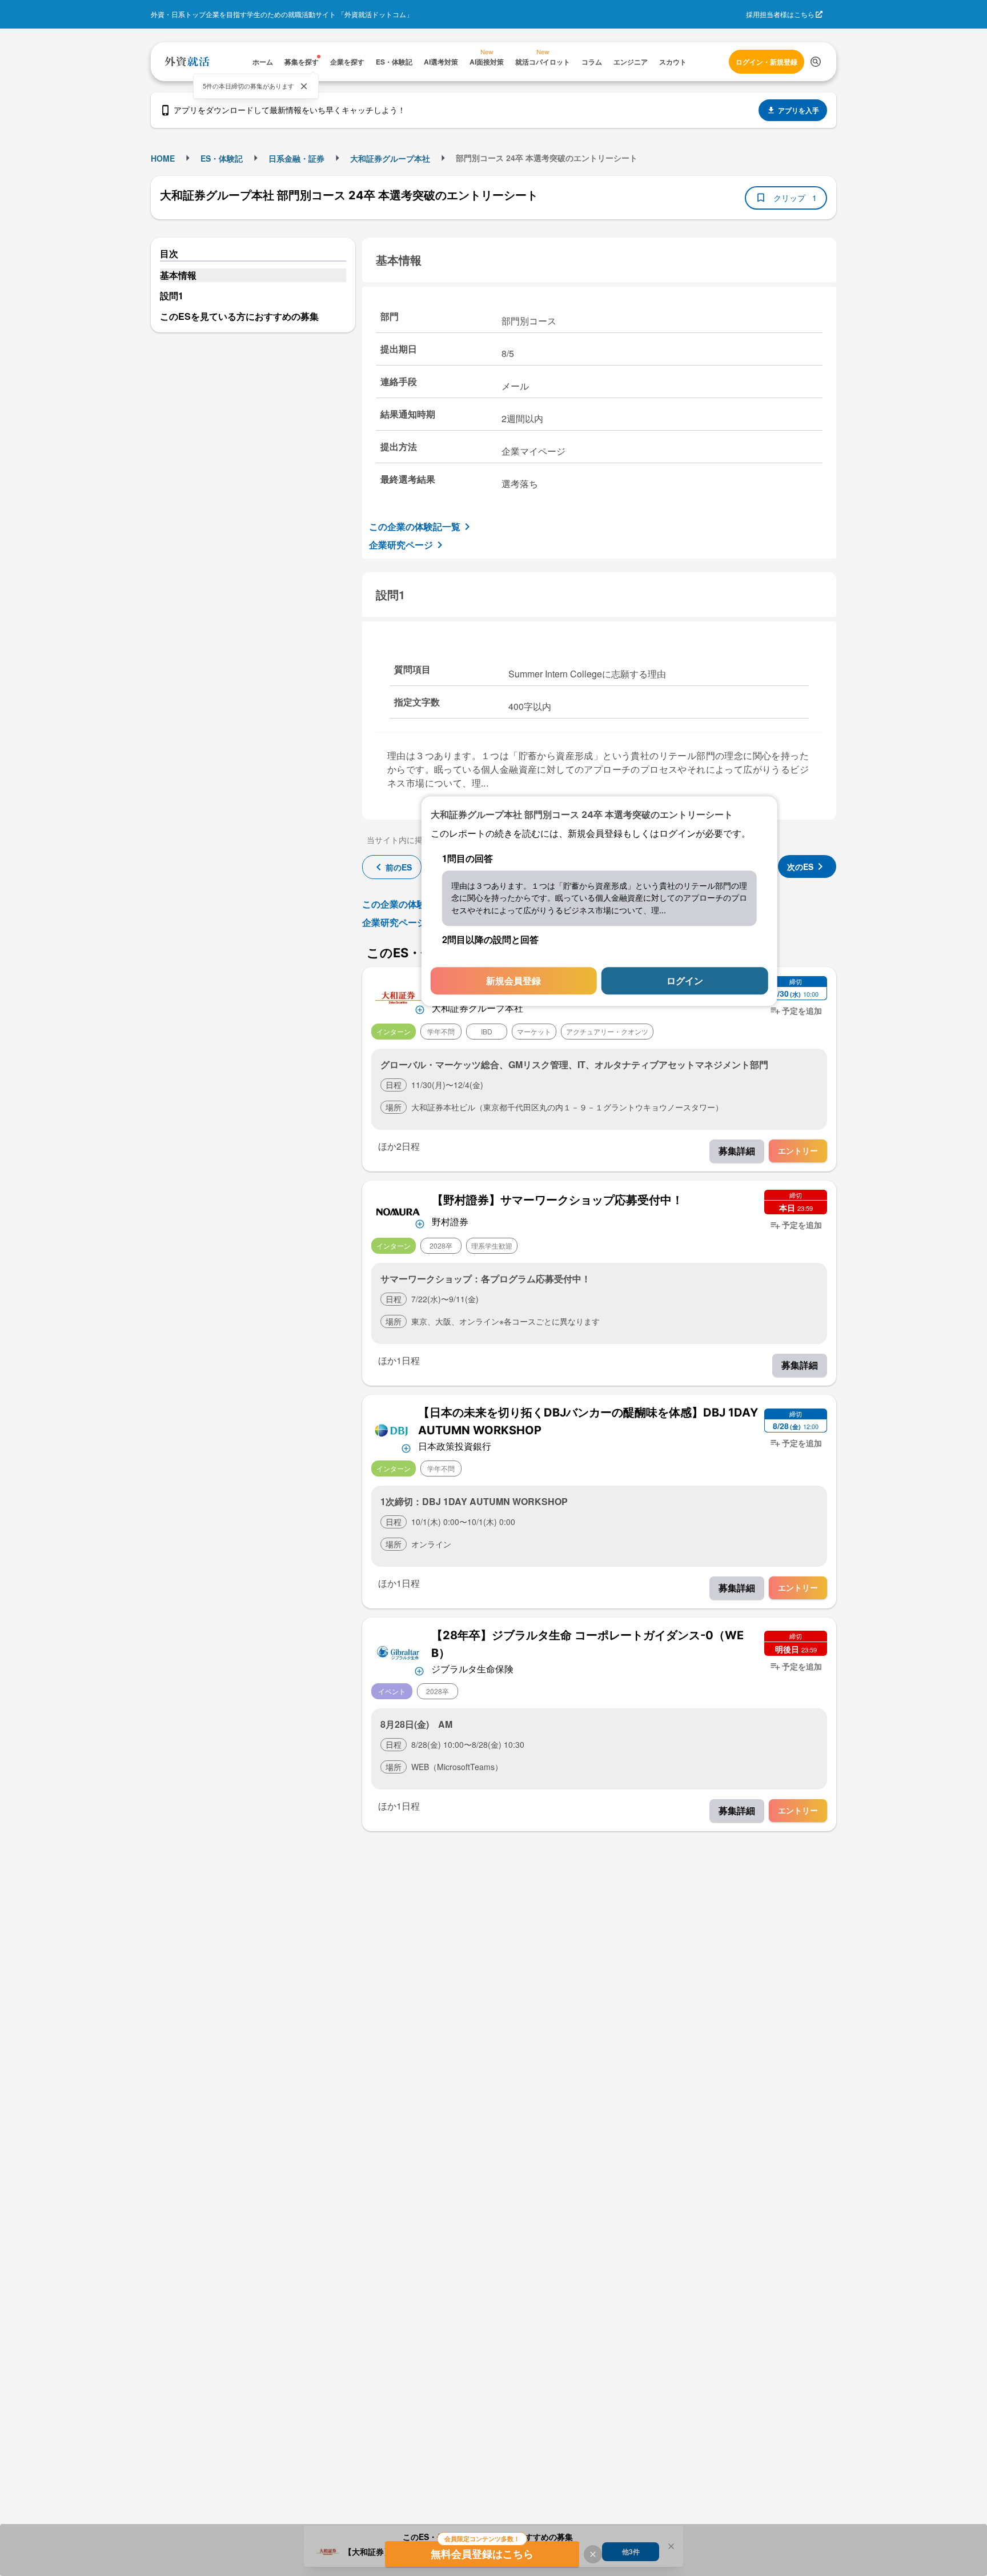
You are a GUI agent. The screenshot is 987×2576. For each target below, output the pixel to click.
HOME (163, 158)
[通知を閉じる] (304, 86)
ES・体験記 (222, 158)
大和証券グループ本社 (390, 158)
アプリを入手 (799, 110)
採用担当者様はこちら (780, 14)
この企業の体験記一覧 (415, 526)
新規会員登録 (513, 981)
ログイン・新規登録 (767, 62)
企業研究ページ (401, 545)
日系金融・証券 (296, 158)
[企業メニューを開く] (398, 996)
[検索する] (816, 62)
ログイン (685, 981)
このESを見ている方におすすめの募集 (239, 316)
